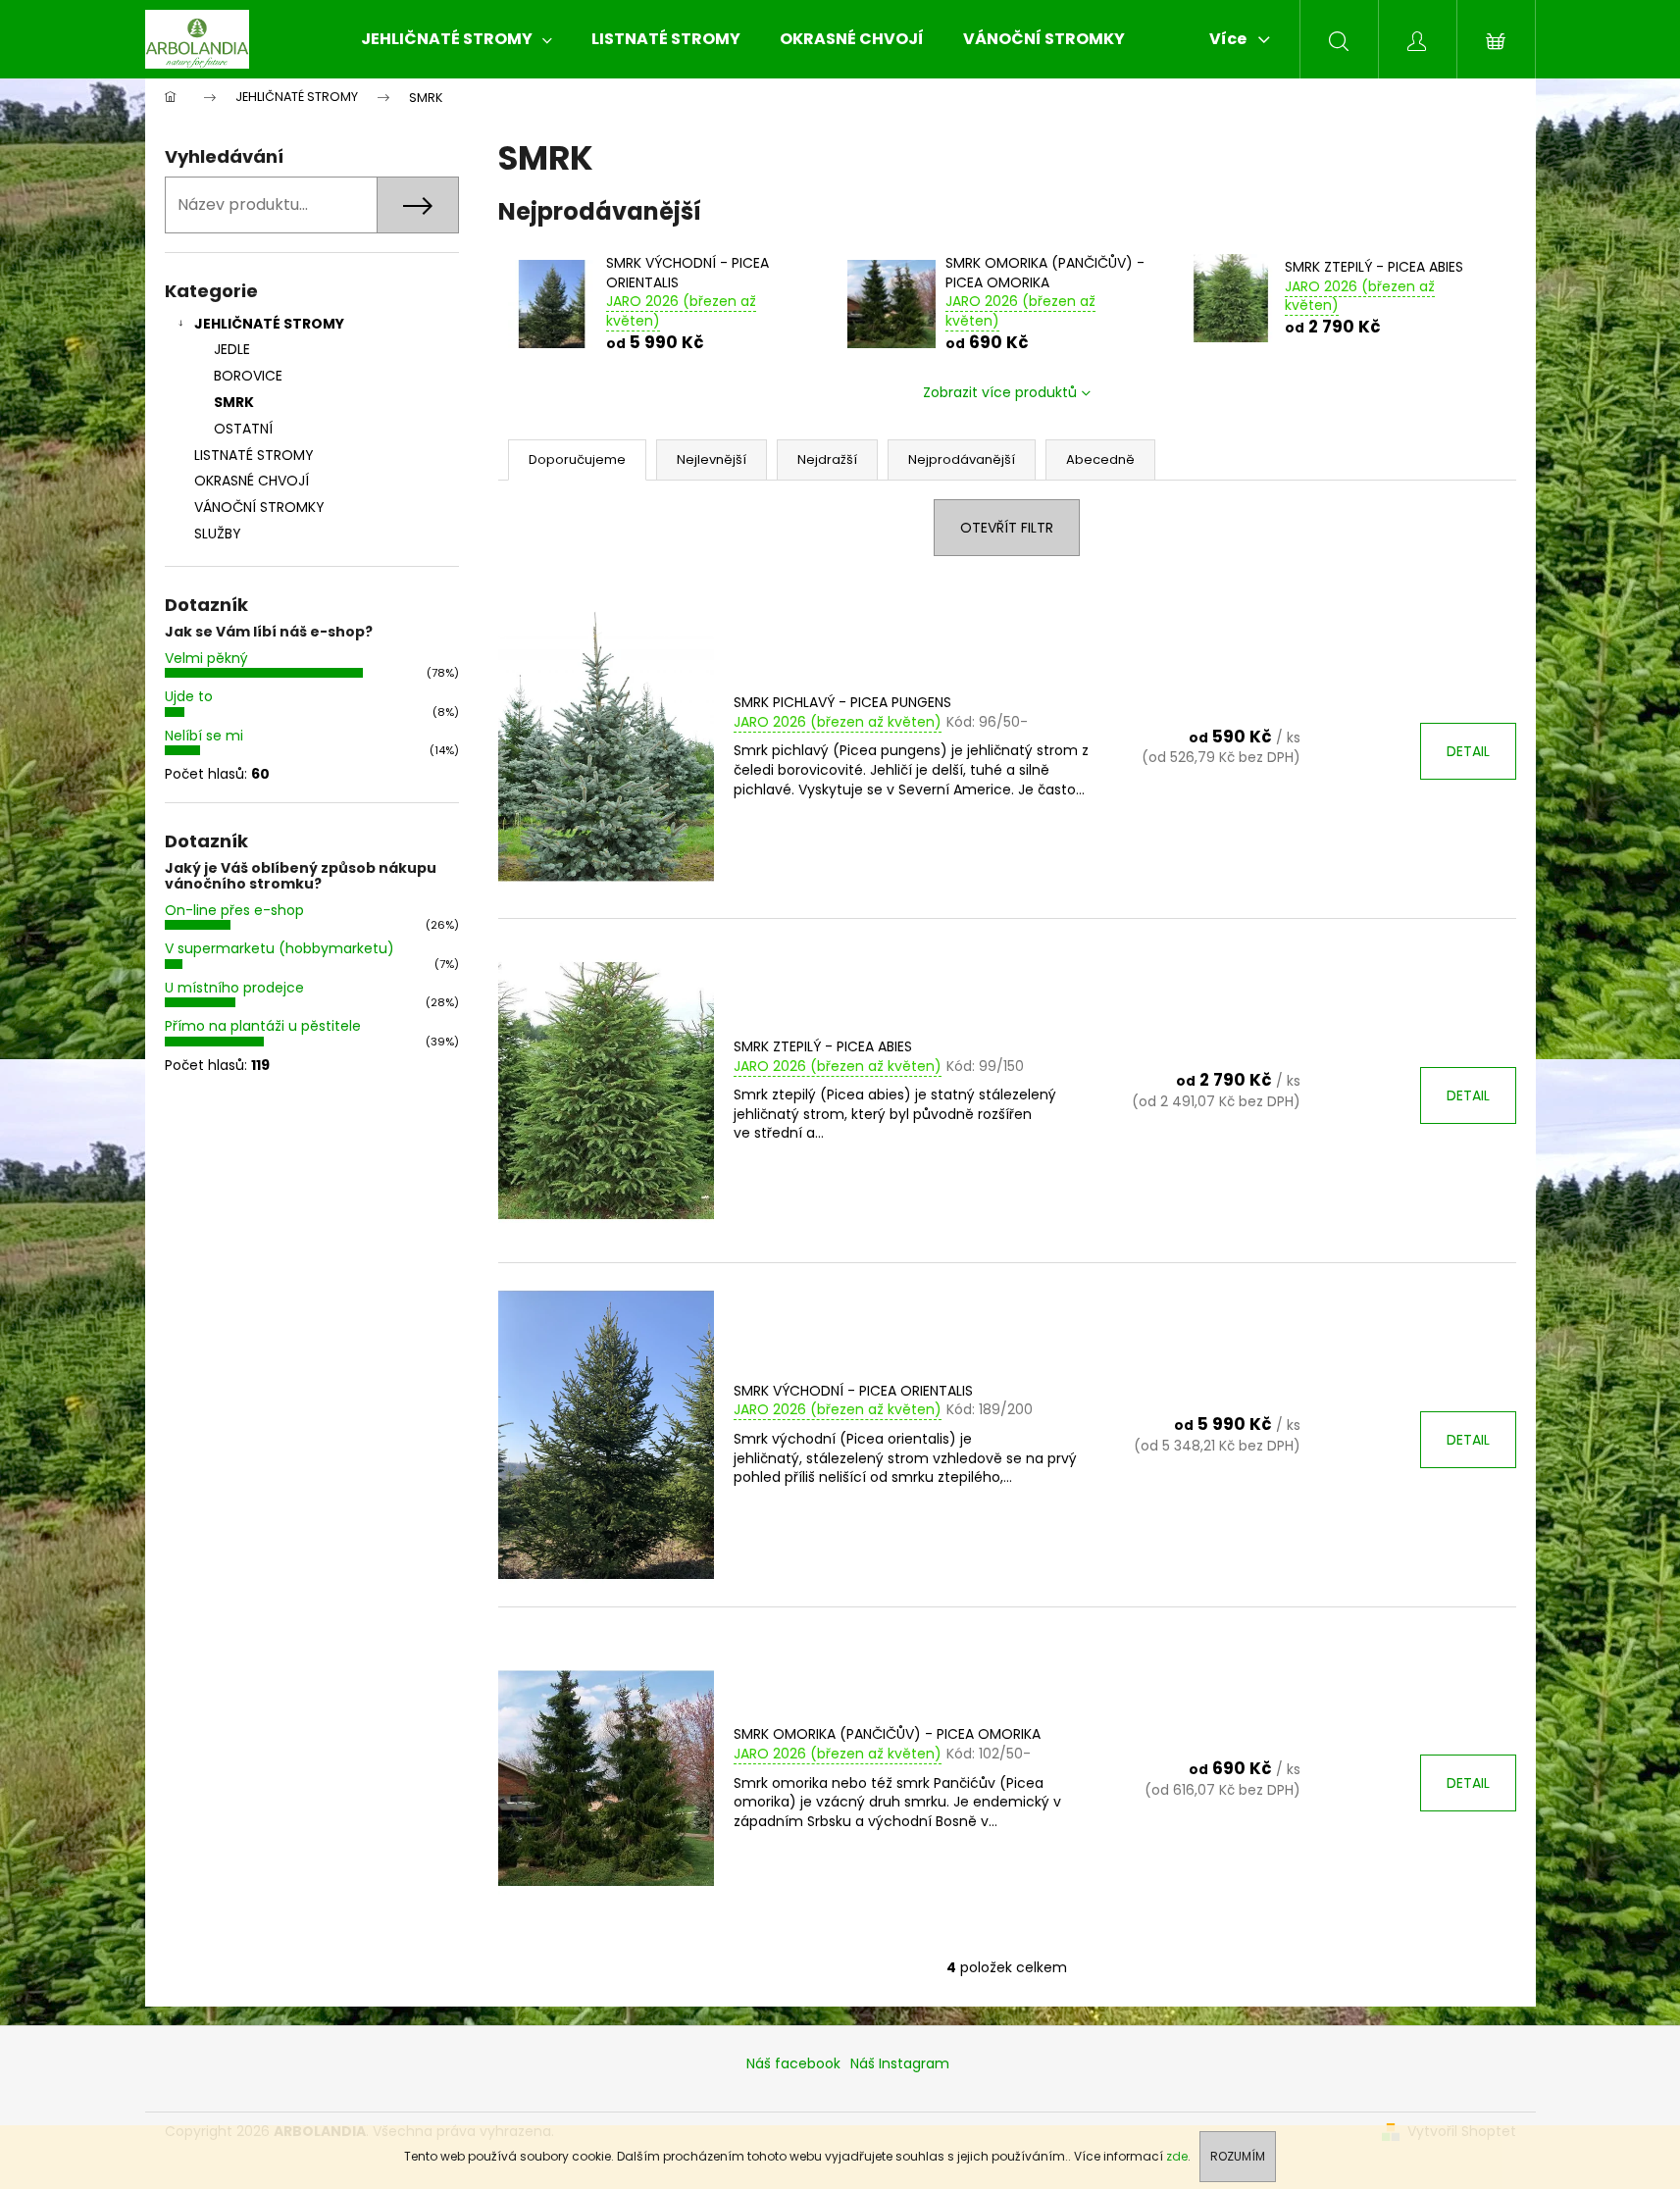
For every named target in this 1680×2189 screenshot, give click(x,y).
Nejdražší (827, 459)
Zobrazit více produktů (1000, 392)
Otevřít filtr (1007, 528)
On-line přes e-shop (234, 910)
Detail (1468, 751)
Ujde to (189, 696)
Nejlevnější (712, 459)
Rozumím (1238, 2156)
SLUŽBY (218, 534)
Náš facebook (793, 2063)
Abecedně (1100, 459)
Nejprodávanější (962, 459)
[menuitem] (457, 39)
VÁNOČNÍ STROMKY (259, 507)
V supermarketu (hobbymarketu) (280, 948)
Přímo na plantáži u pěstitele (263, 1026)
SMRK (234, 402)
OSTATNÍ (243, 429)
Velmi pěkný (206, 658)
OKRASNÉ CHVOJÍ (252, 481)
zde (1177, 2156)
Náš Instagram (900, 2063)
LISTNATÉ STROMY (254, 455)
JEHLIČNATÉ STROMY (269, 324)
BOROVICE (248, 376)
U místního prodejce (234, 988)
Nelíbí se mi (204, 736)
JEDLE (232, 349)
